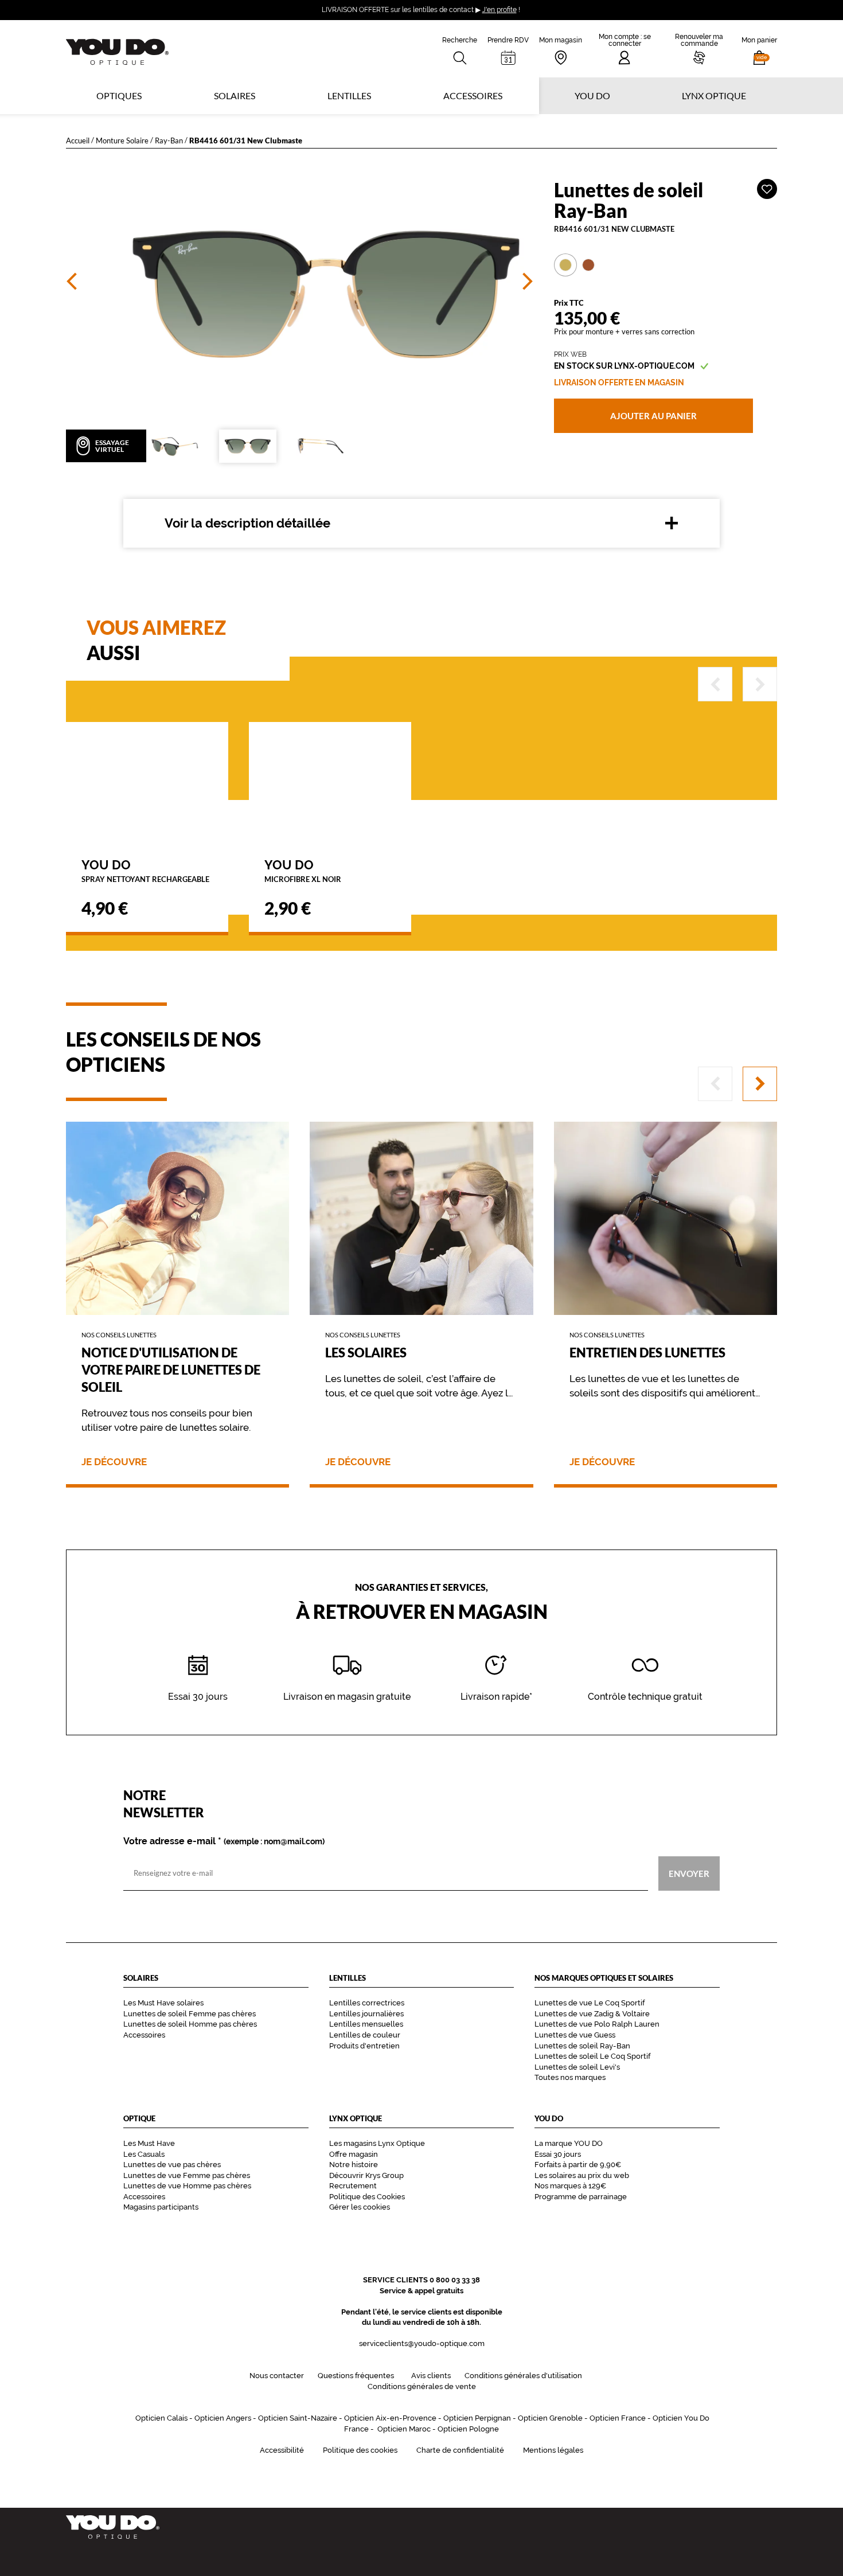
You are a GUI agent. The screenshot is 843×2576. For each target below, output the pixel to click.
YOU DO (145, 870)
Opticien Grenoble (550, 2418)
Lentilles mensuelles (366, 2024)
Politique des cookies (360, 2450)
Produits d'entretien (364, 2046)
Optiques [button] (119, 95)
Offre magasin (354, 2154)
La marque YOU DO (569, 2143)
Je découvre (114, 1462)
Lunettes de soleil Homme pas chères (190, 2024)
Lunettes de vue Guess (575, 2035)
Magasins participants (161, 2207)
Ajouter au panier (653, 416)
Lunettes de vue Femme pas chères (187, 2175)
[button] (759, 49)
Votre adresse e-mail (224, 1841)
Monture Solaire (122, 140)
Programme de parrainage (581, 2197)
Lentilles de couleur (365, 2035)
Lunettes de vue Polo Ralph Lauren (597, 2024)
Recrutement (353, 2186)
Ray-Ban (169, 140)
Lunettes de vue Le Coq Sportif (590, 2003)
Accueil (78, 140)
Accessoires (473, 95)
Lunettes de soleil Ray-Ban (582, 2046)
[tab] (565, 265)
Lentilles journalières (366, 2014)
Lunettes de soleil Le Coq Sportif (592, 2056)
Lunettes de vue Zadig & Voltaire (592, 2014)
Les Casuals (144, 2154)
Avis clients (431, 2376)
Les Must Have (149, 2143)
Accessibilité (282, 2450)
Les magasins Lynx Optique (377, 2143)
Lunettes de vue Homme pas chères (187, 2186)
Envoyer (689, 1873)
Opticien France (618, 2418)
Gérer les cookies (360, 2207)
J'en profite (499, 10)
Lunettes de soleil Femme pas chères (190, 2014)
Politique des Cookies (367, 2197)
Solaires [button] (235, 95)
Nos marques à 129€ (570, 2186)
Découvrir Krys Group (366, 2175)
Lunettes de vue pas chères (172, 2165)
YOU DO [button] (592, 95)
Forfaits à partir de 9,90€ (578, 2165)
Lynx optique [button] (714, 95)
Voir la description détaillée (247, 523)
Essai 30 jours (558, 2154)
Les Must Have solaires (163, 2003)
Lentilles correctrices (367, 2003)
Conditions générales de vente (422, 2386)
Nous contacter (277, 2376)
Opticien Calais (161, 2418)
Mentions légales (553, 2450)
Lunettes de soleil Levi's (577, 2067)
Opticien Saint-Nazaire (298, 2418)
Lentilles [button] (349, 95)
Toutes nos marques (570, 2077)
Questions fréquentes (356, 2376)
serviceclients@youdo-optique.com (422, 2343)
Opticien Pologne (468, 2429)
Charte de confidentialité (460, 2450)
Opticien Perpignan (477, 2418)
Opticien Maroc (404, 2429)
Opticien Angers (223, 2418)
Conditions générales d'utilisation (523, 2376)
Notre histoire (354, 2165)
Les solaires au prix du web (582, 2175)
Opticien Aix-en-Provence (390, 2418)
